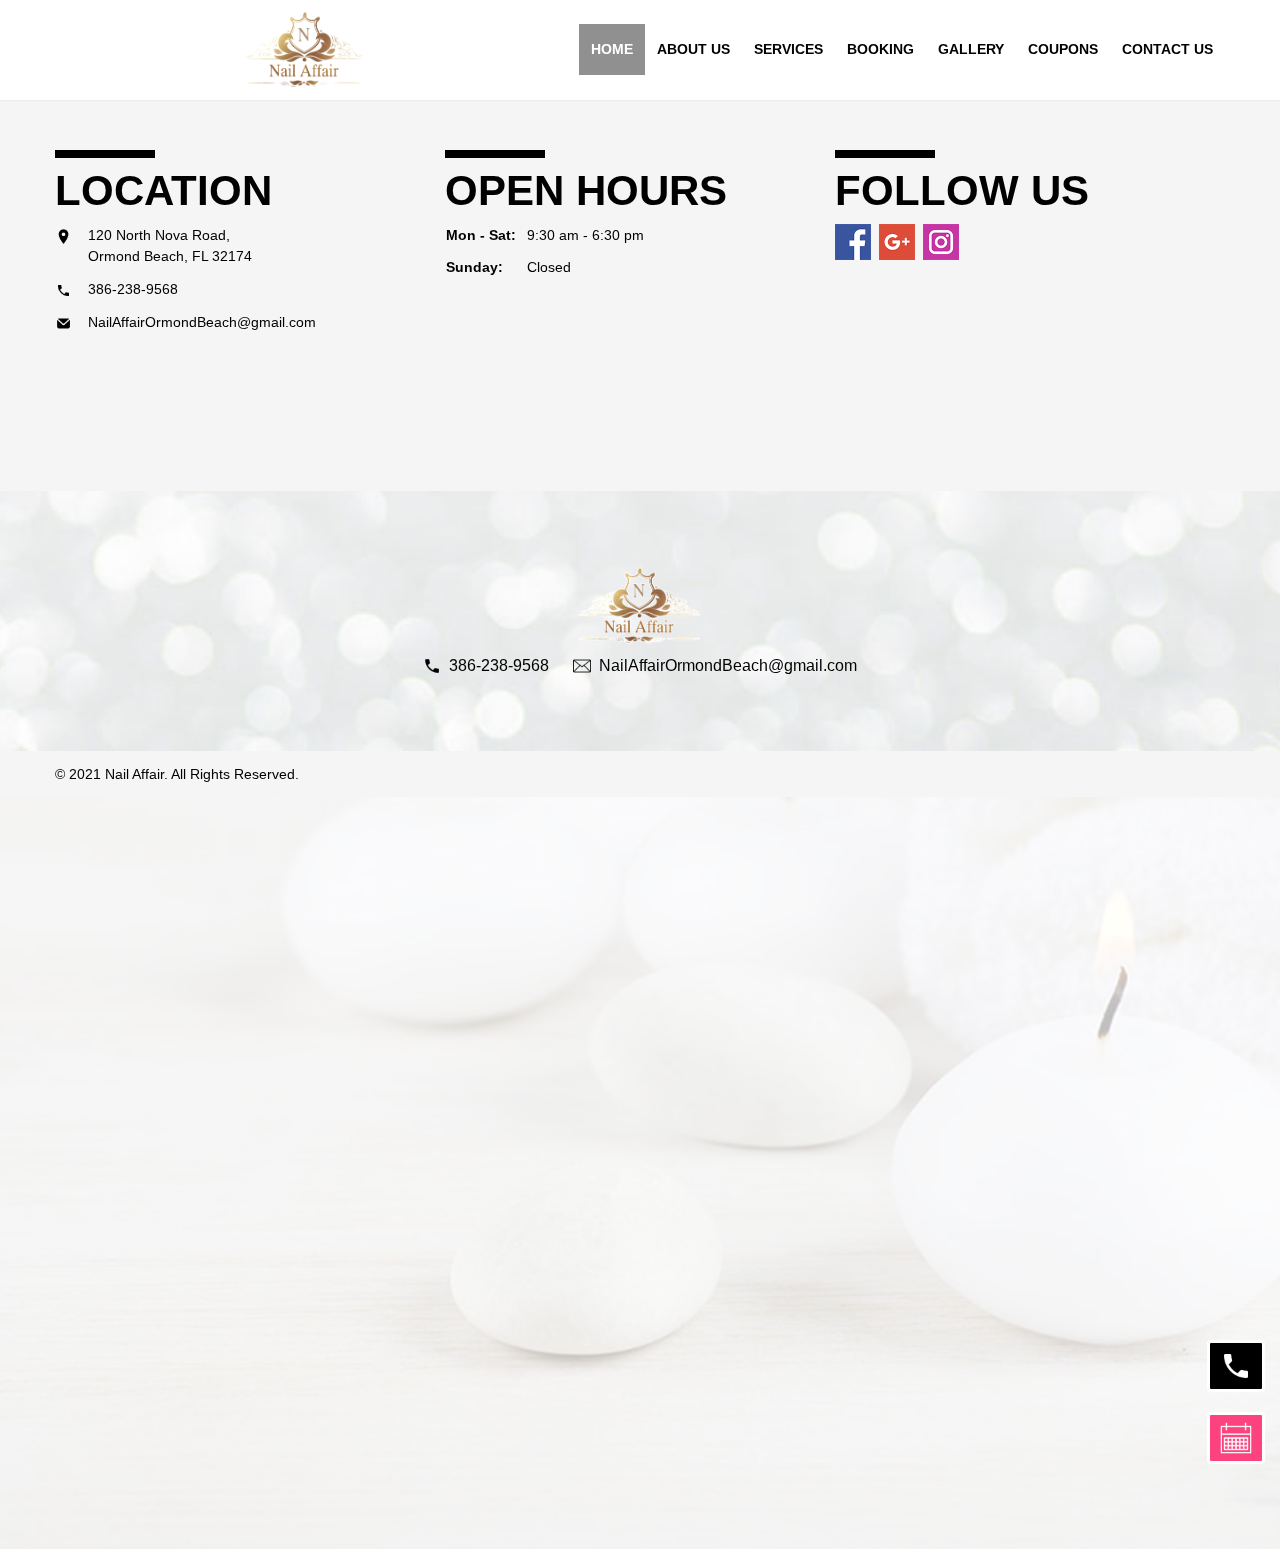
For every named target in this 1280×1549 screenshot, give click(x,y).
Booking (880, 49)
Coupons (1063, 49)
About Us (693, 49)
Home (612, 49)
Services (788, 49)
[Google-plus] (897, 242)
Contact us (1167, 49)
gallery (971, 49)
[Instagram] (941, 242)
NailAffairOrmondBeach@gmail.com (202, 322)
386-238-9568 (133, 289)
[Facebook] (853, 242)
